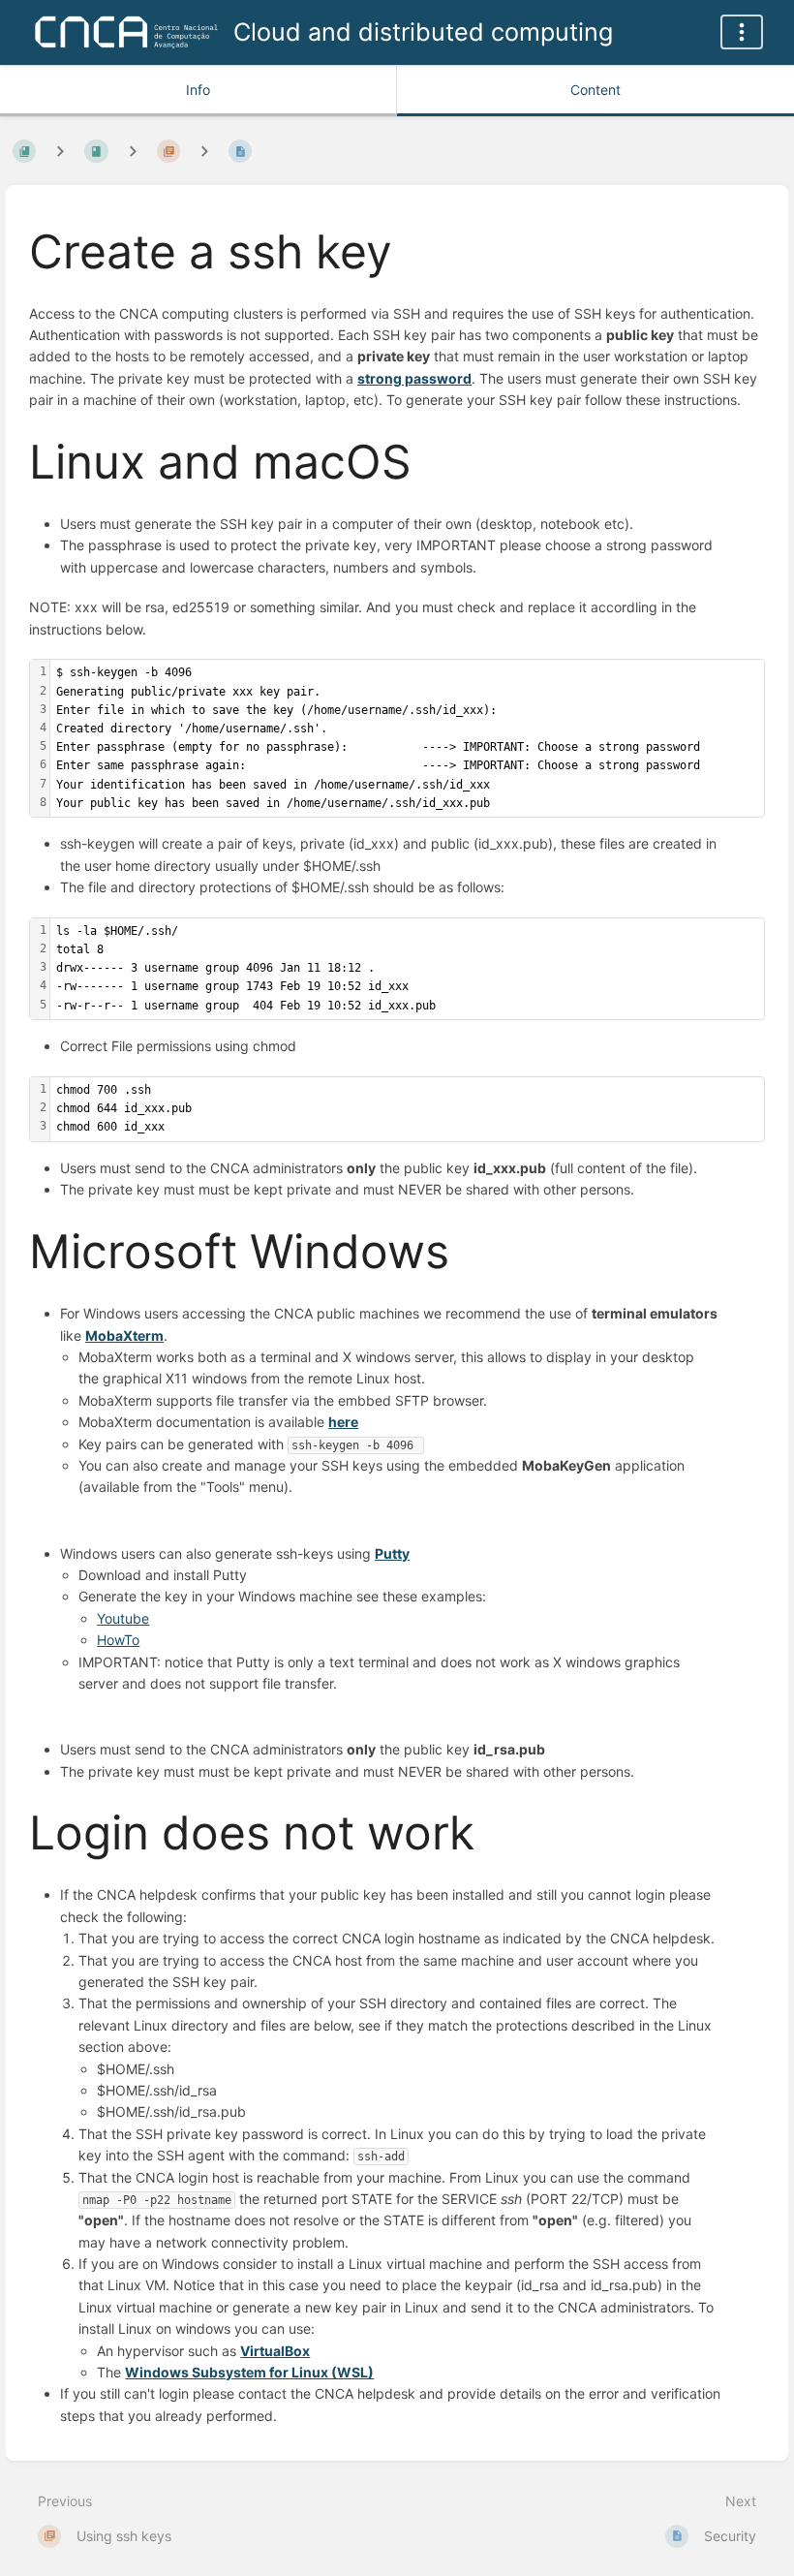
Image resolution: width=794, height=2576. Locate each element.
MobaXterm (124, 1335)
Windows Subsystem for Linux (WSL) (249, 2372)
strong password (414, 378)
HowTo (118, 1640)
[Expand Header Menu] (742, 32)
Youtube (123, 1618)
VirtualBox (275, 2351)
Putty (392, 1553)
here (343, 1422)
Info (198, 90)
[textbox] (407, 738)
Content (595, 90)
